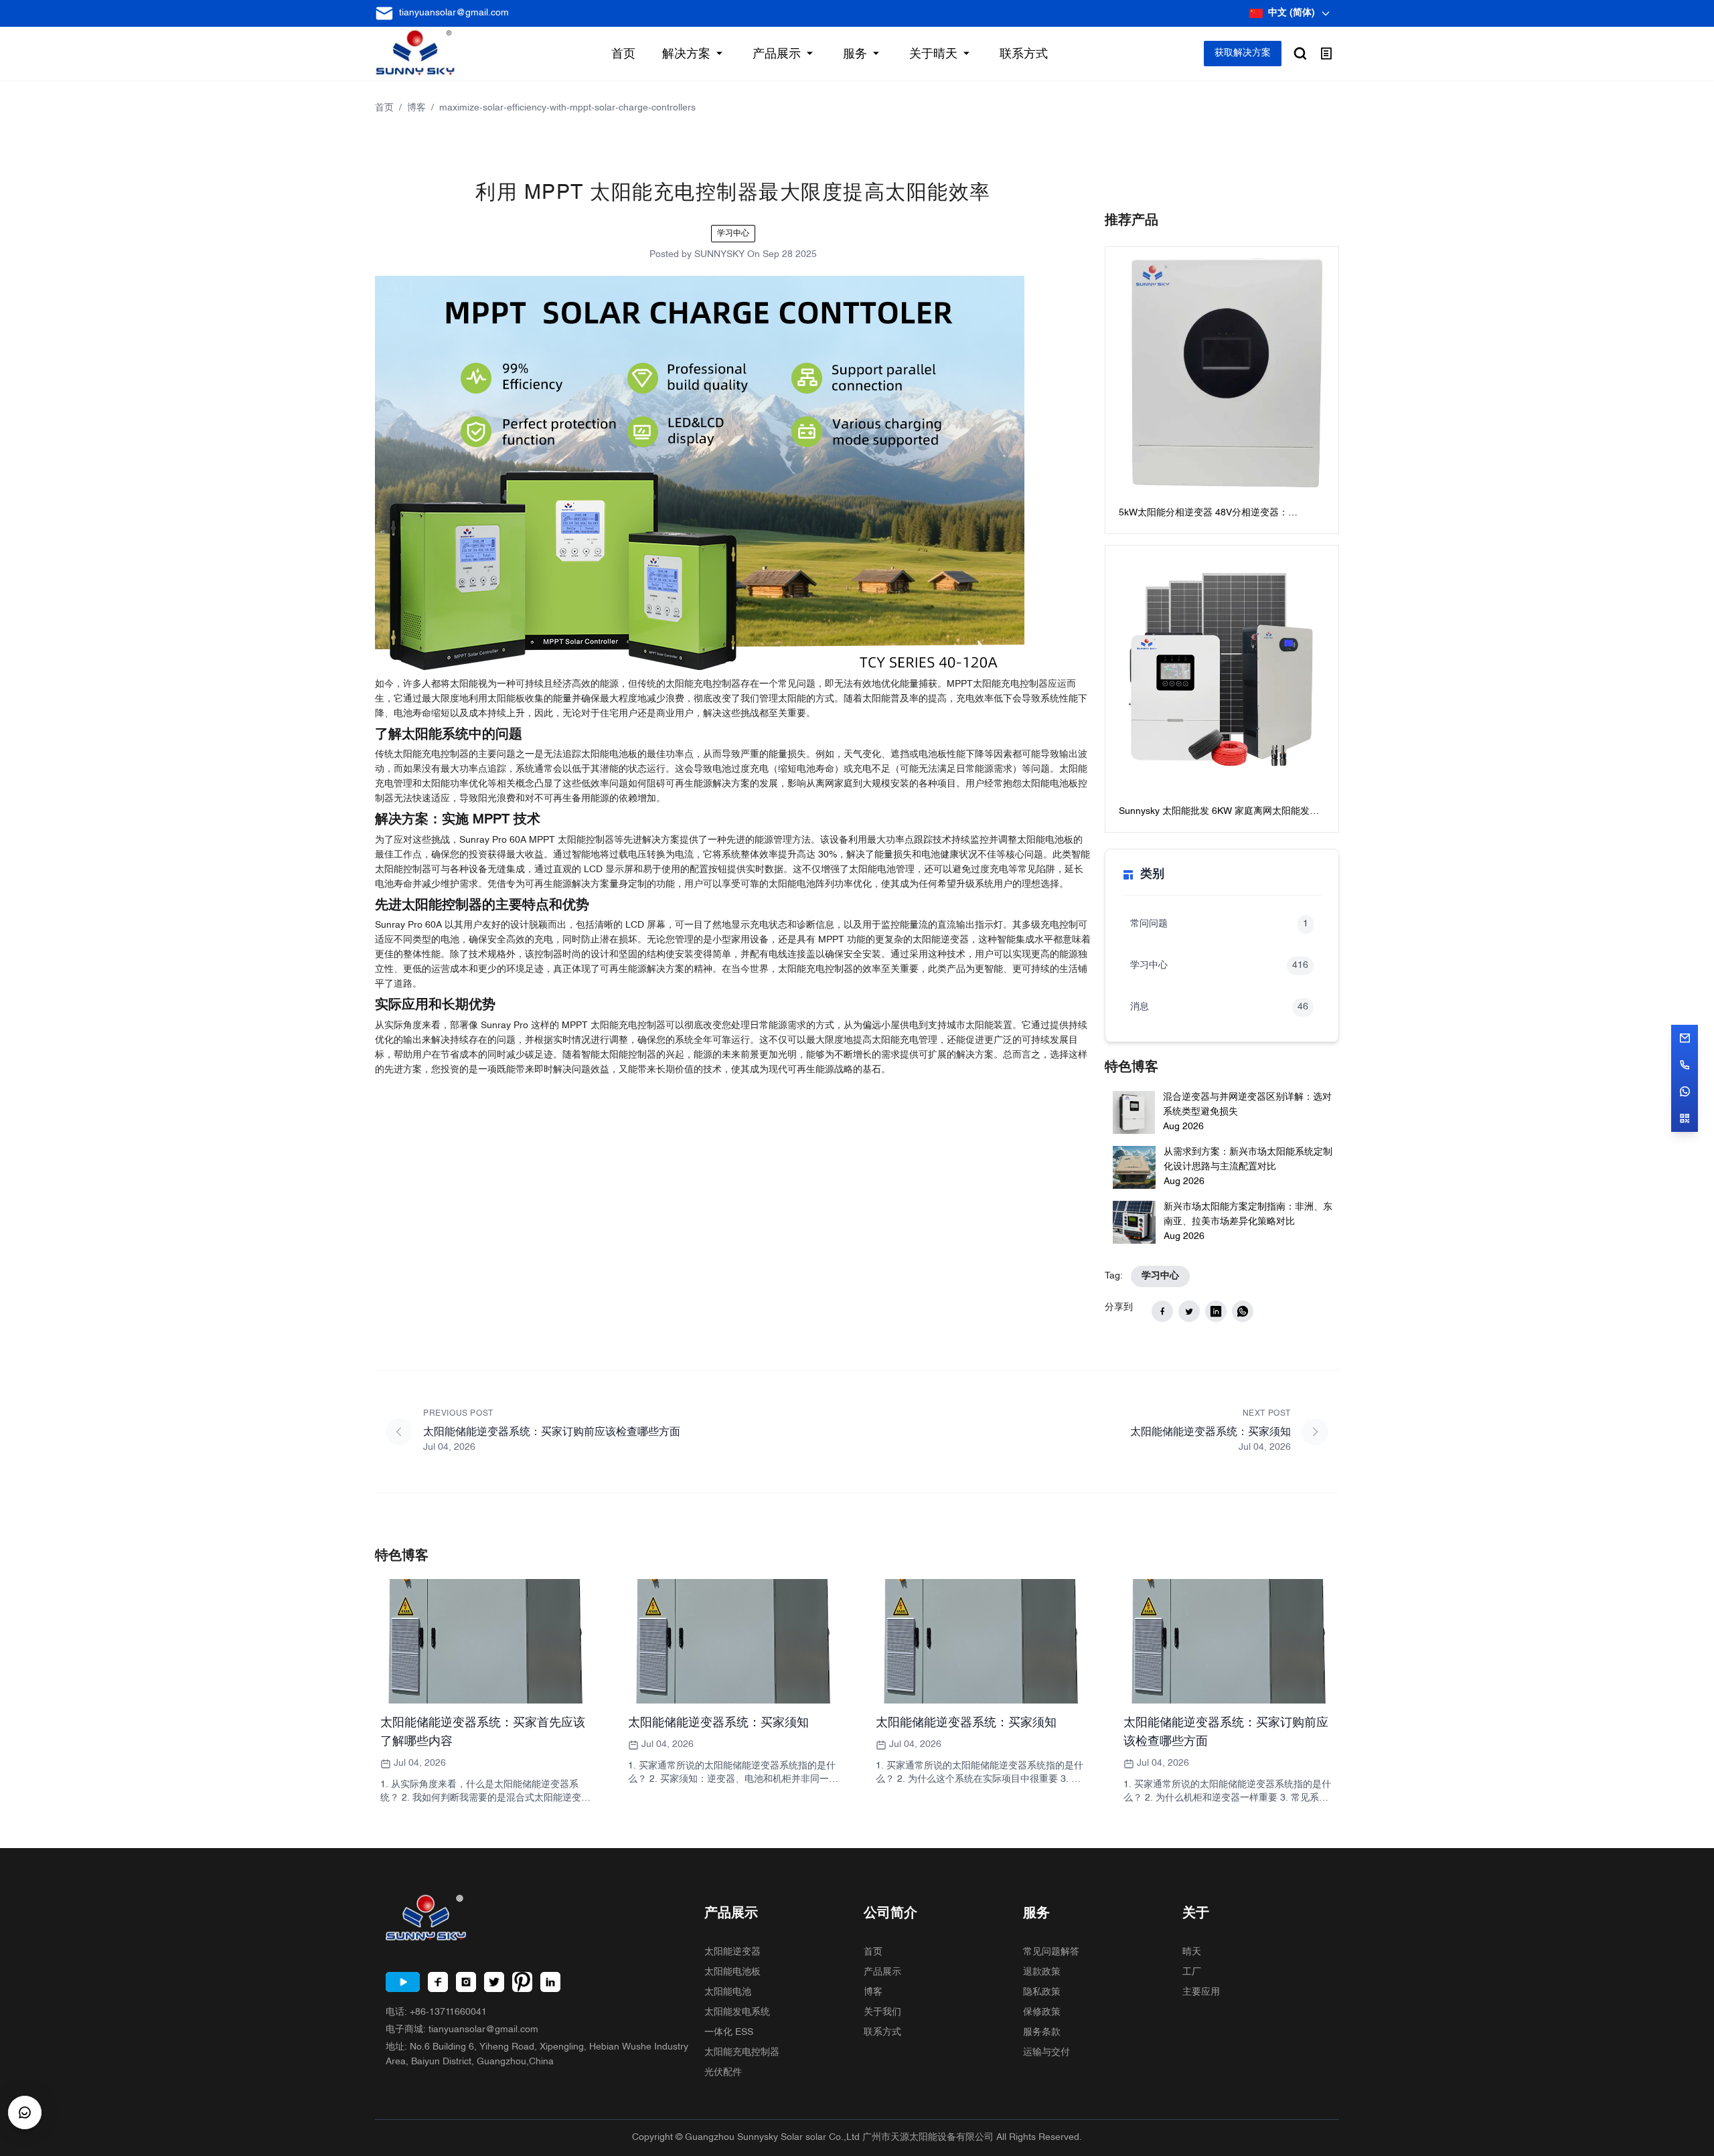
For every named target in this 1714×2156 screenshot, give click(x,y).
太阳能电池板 (732, 1972)
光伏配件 (723, 2073)
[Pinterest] (522, 1982)
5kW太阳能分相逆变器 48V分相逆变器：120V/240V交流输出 (1203, 514)
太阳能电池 (728, 1992)
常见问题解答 (1051, 1952)
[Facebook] (438, 1982)
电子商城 (462, 2030)
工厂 (1192, 1972)
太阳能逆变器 (732, 1952)
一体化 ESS (729, 2033)
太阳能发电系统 (737, 2012)
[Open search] (1300, 54)
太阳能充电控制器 (742, 2053)
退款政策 (1042, 1972)
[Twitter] (494, 1982)
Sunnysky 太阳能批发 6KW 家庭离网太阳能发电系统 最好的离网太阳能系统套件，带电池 (1219, 813)
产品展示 (882, 1972)
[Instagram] (466, 1982)
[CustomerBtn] (25, 2112)
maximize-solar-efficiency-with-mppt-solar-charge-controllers (567, 108)
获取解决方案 (1243, 53)
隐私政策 (1042, 1992)
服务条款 (1042, 2033)
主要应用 (1201, 1992)
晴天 (1192, 1952)
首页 (384, 108)
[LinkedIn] (550, 1982)
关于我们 (882, 2012)
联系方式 (882, 2033)
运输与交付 (1046, 2053)
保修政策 (1042, 2012)
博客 (416, 108)
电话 (436, 2012)
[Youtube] (403, 1982)
